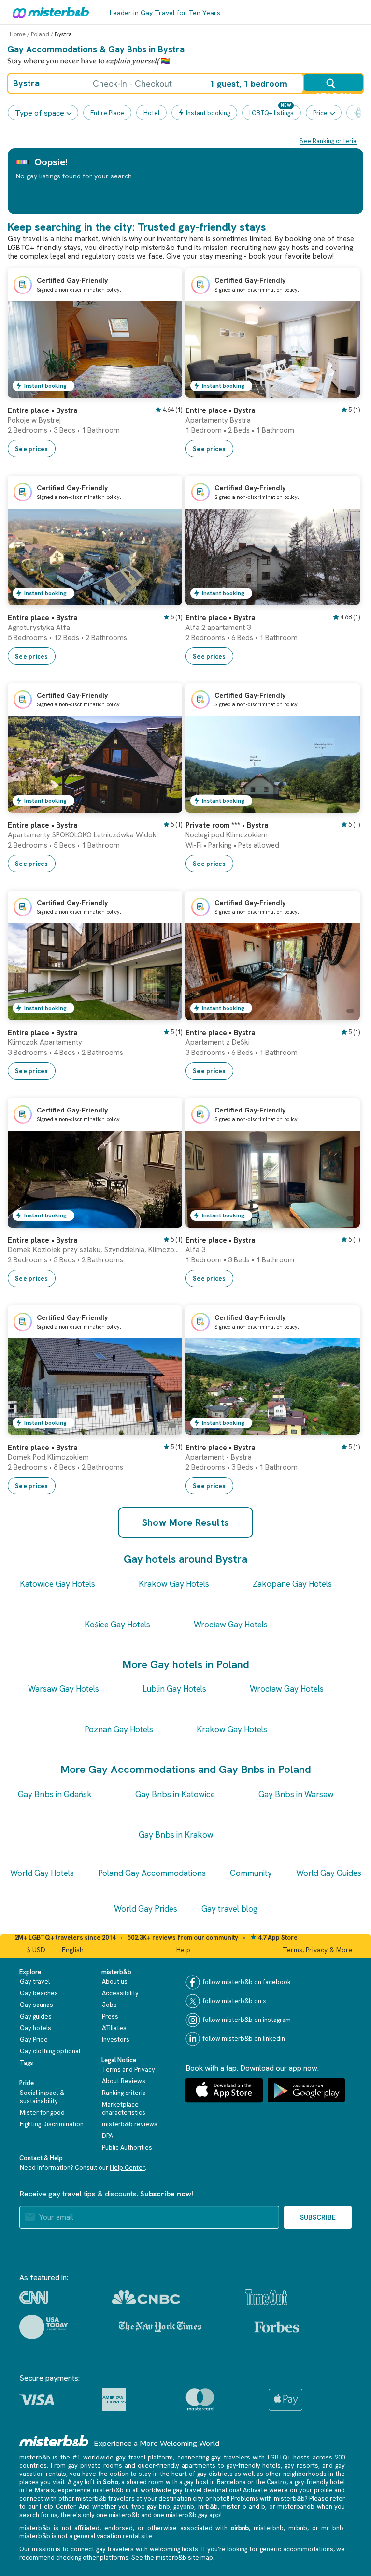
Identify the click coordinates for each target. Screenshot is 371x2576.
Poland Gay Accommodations (152, 1873)
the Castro (271, 2482)
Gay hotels (36, 2028)
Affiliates (114, 2028)
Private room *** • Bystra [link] (227, 825)
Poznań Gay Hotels (119, 1729)
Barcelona (231, 2482)
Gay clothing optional (50, 2051)
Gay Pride (34, 2040)
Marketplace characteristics (124, 2108)
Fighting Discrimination (52, 2124)
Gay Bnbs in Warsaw (296, 1794)
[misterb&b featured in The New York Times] (160, 2327)
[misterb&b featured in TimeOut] (266, 2297)
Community (251, 1873)
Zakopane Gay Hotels (292, 1584)
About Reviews (124, 2081)
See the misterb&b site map (172, 2557)
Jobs (109, 2005)
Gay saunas (36, 2005)
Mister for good (42, 2113)
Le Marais (40, 2490)
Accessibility (120, 1993)
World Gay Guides (329, 1873)
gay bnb (158, 2507)
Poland (40, 34)
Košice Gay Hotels (117, 1625)
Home (18, 34)
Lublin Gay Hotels (174, 1689)
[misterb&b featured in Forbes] (277, 2327)
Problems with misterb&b (268, 2498)
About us (115, 1982)
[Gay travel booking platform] (54, 2441)
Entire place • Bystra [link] (43, 410)
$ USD (36, 1950)
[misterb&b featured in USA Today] (44, 2327)
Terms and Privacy (128, 2070)
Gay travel (35, 1982)
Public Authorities (127, 2147)
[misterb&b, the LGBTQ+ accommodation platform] (48, 12)
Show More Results (186, 1522)
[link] (165, 391)
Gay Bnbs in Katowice (175, 1794)
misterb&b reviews (130, 2124)
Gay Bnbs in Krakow (176, 1835)
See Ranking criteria (328, 141)
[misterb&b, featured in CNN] (34, 2298)
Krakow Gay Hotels (174, 1584)
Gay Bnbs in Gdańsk (55, 1794)
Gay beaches (39, 1993)
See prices (32, 449)
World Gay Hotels (42, 1873)
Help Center (127, 2168)
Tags (27, 2063)
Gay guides (36, 2016)
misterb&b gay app (193, 2515)
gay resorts (301, 2466)
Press (110, 2016)
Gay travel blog (229, 1909)
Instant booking (208, 113)
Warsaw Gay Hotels (64, 1689)
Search (333, 91)
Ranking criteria (124, 2093)
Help (183, 1950)
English (73, 1950)
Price (320, 113)
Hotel (151, 113)
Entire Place (107, 113)
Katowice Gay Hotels (57, 1584)
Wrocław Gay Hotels (231, 1625)
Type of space (40, 113)
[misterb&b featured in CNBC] (146, 2297)
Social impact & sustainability (42, 2097)
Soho (111, 2482)
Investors (116, 2040)
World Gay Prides (146, 1909)
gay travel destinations (206, 2490)
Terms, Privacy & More (318, 1950)
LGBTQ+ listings (271, 113)
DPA (107, 2136)
